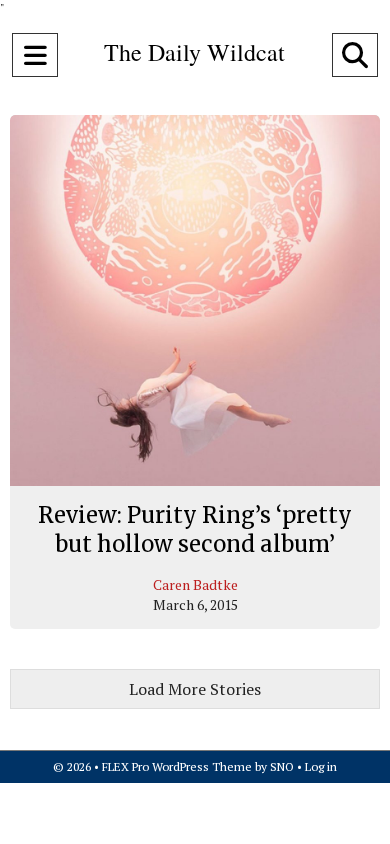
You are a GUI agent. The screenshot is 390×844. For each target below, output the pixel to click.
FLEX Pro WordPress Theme (177, 766)
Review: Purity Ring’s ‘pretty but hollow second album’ (195, 530)
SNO (282, 766)
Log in (321, 766)
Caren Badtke (195, 584)
